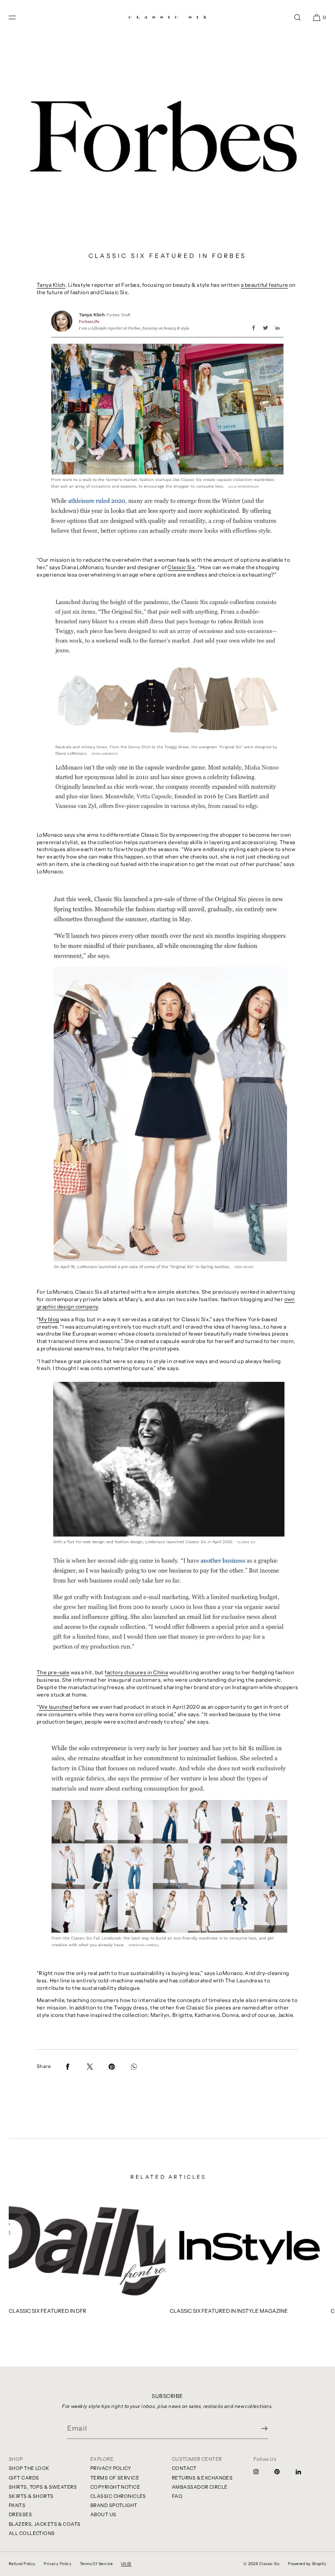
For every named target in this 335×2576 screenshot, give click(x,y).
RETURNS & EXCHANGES (202, 2478)
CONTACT (184, 2468)
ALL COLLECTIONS (32, 2533)
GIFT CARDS (24, 2478)
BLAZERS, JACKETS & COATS (45, 2524)
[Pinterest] (284, 2472)
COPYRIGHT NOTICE (115, 2487)
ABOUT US (103, 2514)
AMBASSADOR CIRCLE (200, 2487)
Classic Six (181, 567)
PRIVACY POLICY (111, 2468)
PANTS (17, 2505)
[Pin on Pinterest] (112, 2067)
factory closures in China (136, 1672)
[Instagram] (263, 2472)
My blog (49, 1319)
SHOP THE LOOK (29, 2468)
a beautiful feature (264, 285)
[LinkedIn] (305, 2472)
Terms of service (96, 2564)
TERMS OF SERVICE (115, 2478)
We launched (56, 1707)
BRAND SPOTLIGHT (114, 2505)
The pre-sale (53, 1672)
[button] (297, 17)
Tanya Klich (51, 285)
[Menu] (19, 17)
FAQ (177, 2496)
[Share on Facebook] (68, 2067)
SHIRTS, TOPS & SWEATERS (43, 2487)
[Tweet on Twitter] (90, 2067)
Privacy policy (58, 2564)
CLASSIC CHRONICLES (118, 2496)
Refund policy (22, 2564)
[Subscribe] (257, 2428)
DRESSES (20, 2514)
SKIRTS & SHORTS (31, 2496)
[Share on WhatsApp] (134, 2067)
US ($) (126, 2564)
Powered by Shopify (307, 2564)
